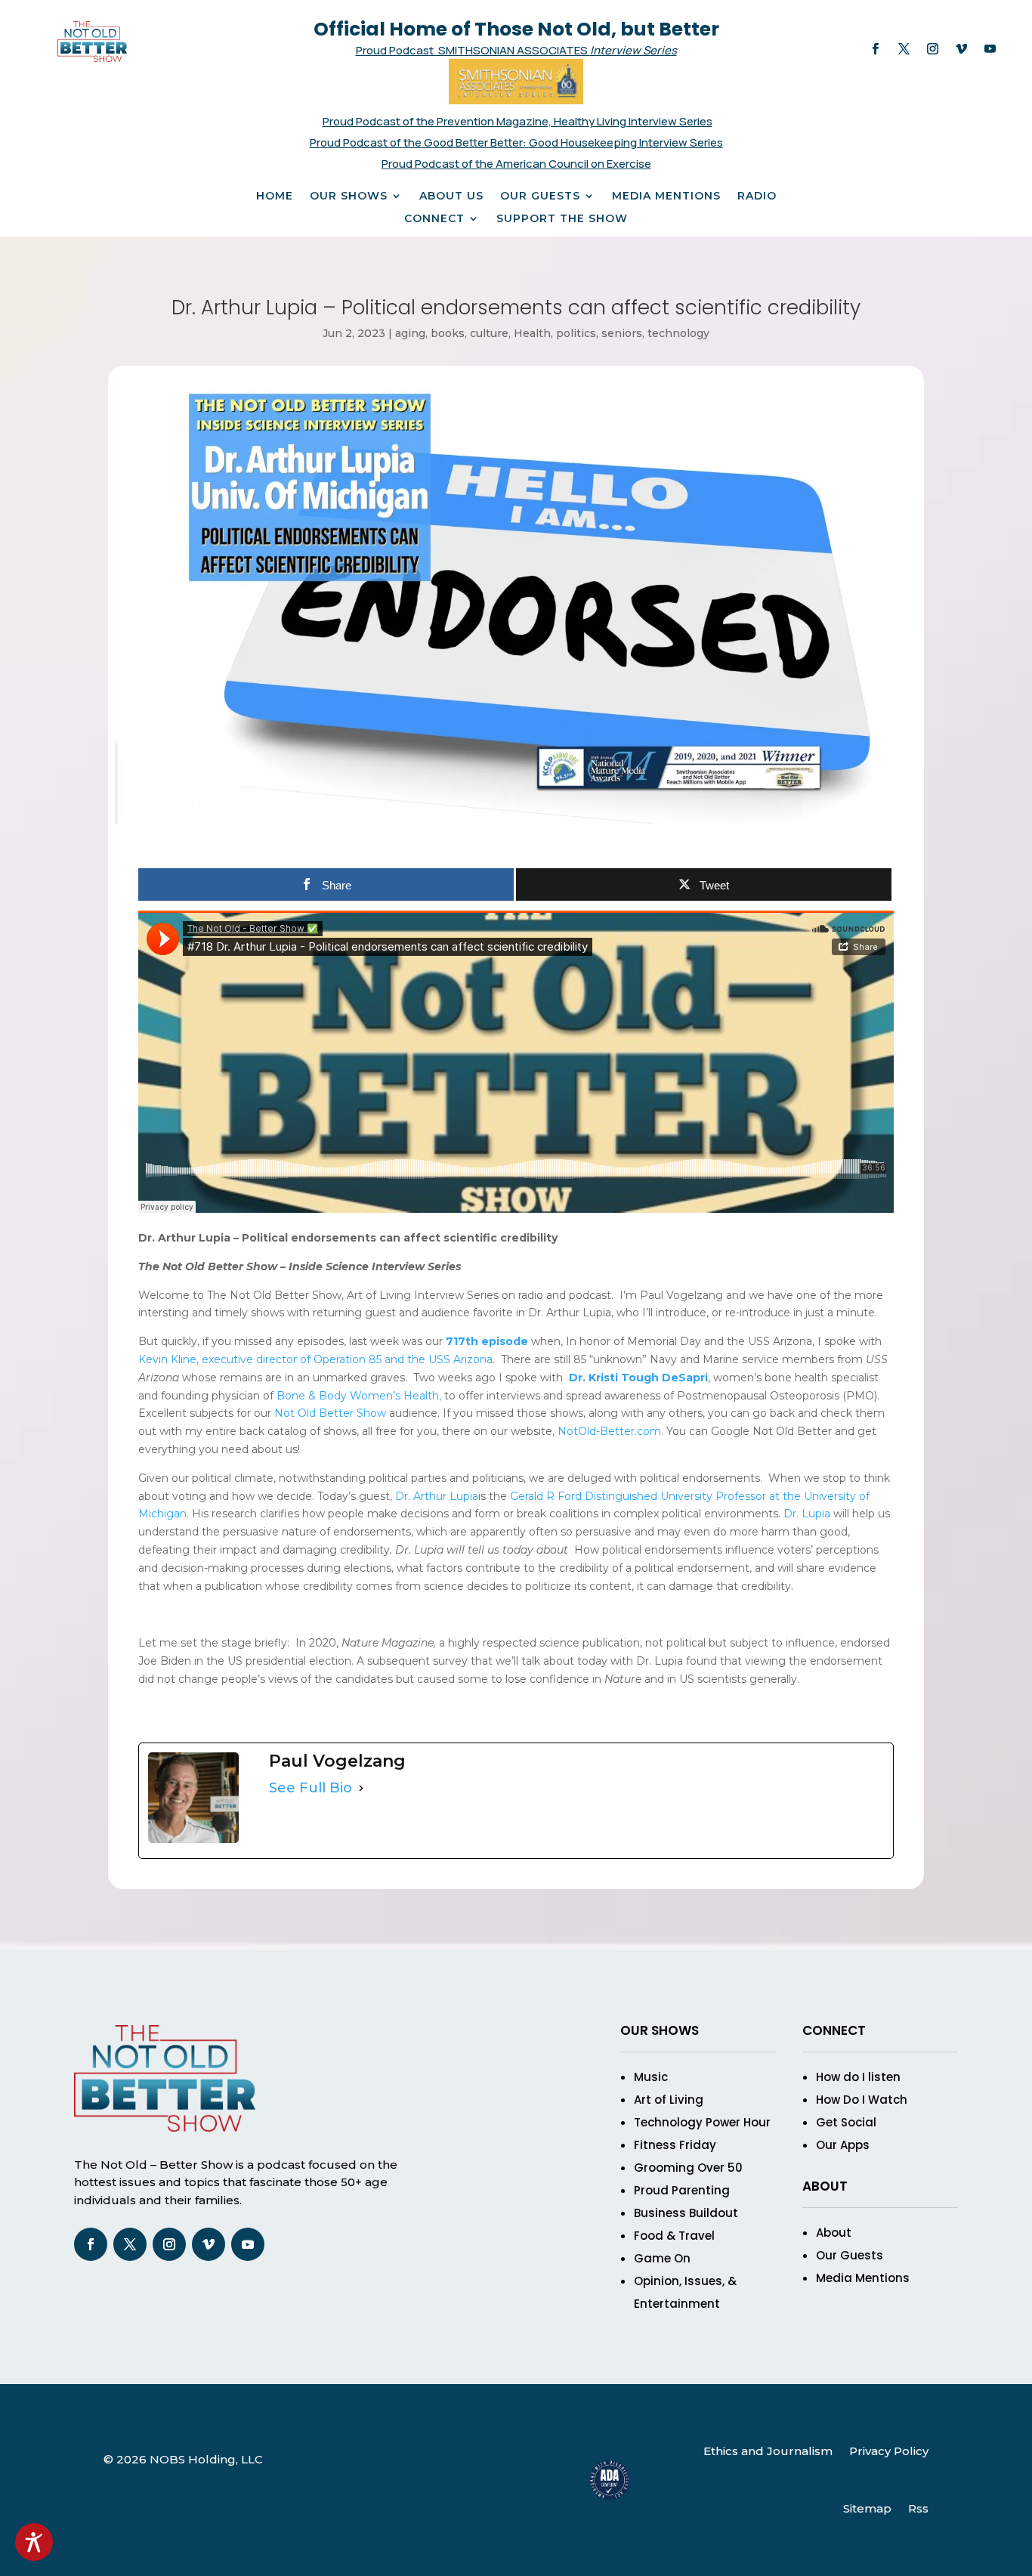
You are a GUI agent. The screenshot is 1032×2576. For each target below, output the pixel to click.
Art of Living (669, 2100)
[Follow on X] (904, 49)
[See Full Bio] (361, 1789)
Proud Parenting (682, 2190)
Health (532, 333)
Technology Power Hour (702, 2122)
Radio (757, 196)
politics (576, 333)
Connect (434, 219)
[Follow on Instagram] (932, 49)
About (834, 2233)
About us (451, 196)
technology (678, 333)
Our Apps (843, 2145)
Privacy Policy (889, 2451)
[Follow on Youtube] (990, 49)
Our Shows (349, 196)
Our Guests (540, 196)
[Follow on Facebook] (875, 49)
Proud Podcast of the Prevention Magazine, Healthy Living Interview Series (518, 121)
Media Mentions (666, 196)
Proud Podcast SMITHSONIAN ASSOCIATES (473, 50)
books (448, 333)
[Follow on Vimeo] (961, 49)
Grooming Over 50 (688, 2168)
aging (410, 333)
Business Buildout (686, 2213)
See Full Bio (311, 1788)
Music (651, 2077)
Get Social (846, 2122)
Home (275, 196)
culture (489, 333)
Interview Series (633, 50)
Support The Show (562, 219)
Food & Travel (674, 2236)
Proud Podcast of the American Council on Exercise (516, 164)
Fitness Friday (675, 2145)
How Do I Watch (862, 2100)
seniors (622, 333)
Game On (662, 2258)
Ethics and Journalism (768, 2451)
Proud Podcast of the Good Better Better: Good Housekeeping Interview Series (516, 142)
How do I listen (858, 2077)
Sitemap (867, 2508)
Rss (918, 2508)
